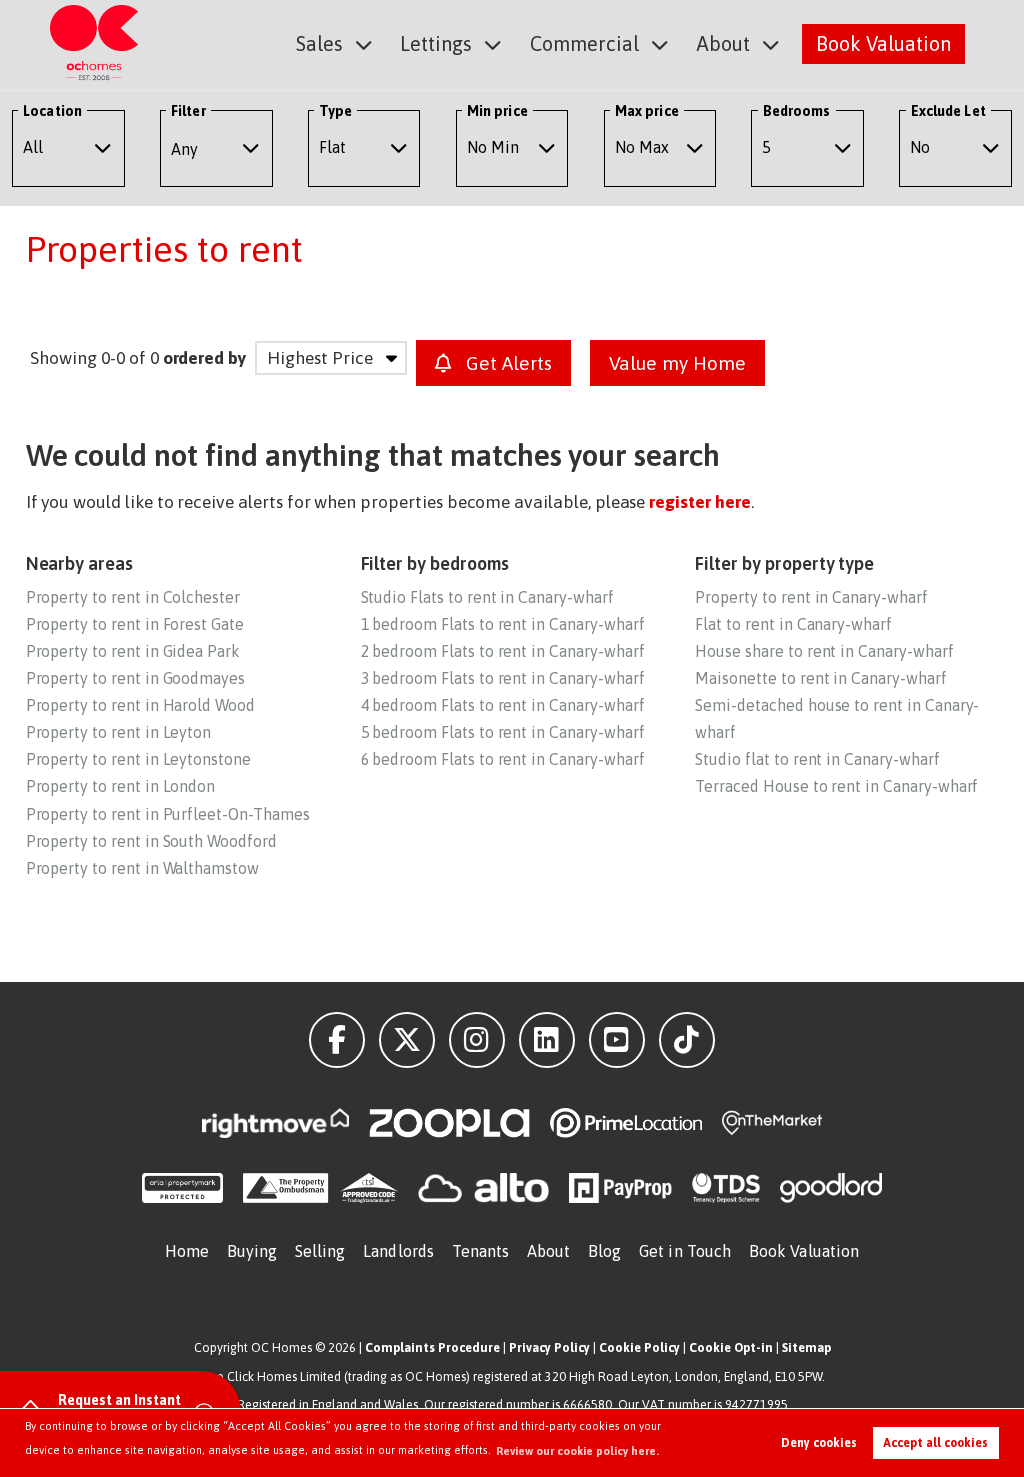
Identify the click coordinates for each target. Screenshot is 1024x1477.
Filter (188, 111)
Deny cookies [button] (819, 1443)
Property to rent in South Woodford (151, 841)
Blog (604, 1251)
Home (187, 1251)
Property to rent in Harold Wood (140, 705)
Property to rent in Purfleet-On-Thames (168, 814)
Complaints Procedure (432, 1347)
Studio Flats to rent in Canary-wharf (487, 597)
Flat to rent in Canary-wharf (793, 624)
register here (699, 502)
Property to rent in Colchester (133, 597)
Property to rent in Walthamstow (142, 868)
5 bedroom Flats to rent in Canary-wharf (503, 732)
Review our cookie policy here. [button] (577, 1451)
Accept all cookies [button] (935, 1443)
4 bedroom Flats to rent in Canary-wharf (503, 705)
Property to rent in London (121, 786)
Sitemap (806, 1347)
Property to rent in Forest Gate (135, 624)
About (723, 43)
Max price (647, 111)
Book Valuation (883, 43)
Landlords (398, 1251)
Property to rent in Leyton (119, 732)
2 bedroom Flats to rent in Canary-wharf (503, 651)
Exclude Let (948, 111)
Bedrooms (797, 111)
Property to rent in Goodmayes (135, 678)
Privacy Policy (549, 1347)
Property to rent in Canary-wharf (811, 597)
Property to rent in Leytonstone (138, 759)
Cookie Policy (639, 1347)
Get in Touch (685, 1251)
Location (52, 111)
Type (335, 111)
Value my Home (677, 363)
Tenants (481, 1251)
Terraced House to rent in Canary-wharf (836, 786)
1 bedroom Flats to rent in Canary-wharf (503, 624)
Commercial (584, 43)
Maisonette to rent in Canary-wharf (820, 678)
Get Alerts (506, 363)
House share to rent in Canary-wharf (824, 651)
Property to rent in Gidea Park (133, 651)
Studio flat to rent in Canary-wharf (817, 759)
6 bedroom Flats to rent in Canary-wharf (503, 759)
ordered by (204, 358)
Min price (497, 111)
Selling (320, 1251)
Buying (252, 1251)
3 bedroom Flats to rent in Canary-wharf (503, 678)
